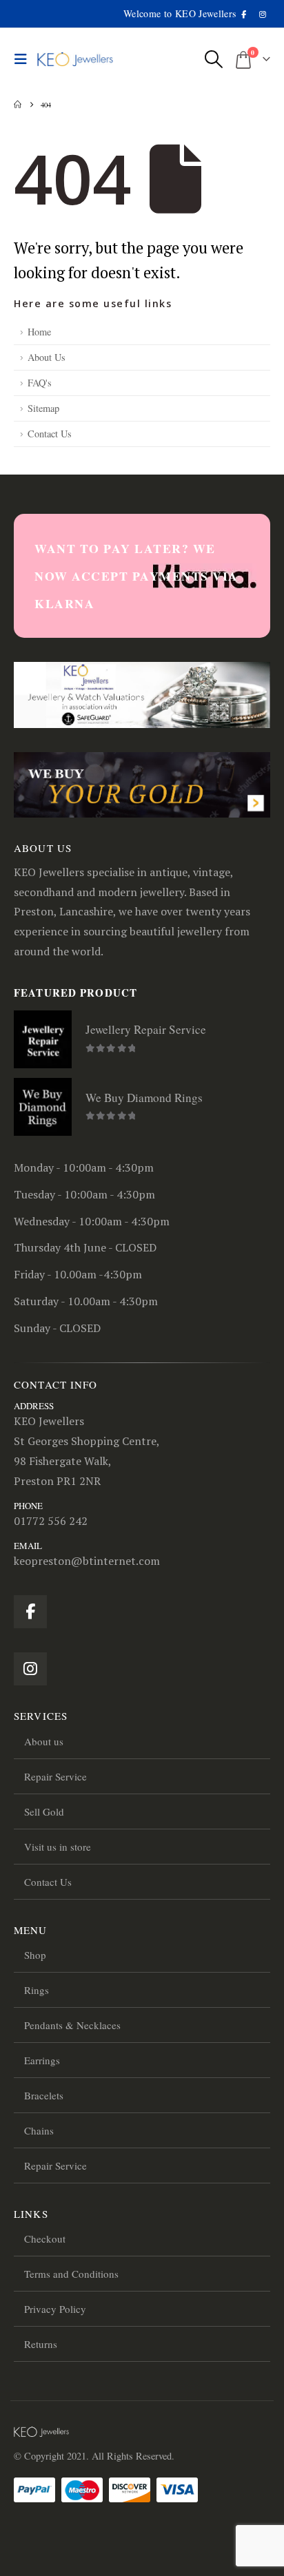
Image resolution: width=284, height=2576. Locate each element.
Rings (37, 1990)
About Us (47, 357)
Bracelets (44, 2095)
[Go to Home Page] (18, 105)
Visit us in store (58, 1847)
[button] (24, 59)
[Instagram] (262, 14)
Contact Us (50, 434)
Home (39, 332)
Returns (41, 2344)
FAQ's (40, 383)
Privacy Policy (55, 2309)
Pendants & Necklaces (72, 2025)
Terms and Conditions (71, 2274)
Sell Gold (44, 1811)
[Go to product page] (43, 1039)
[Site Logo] (75, 60)
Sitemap (43, 408)
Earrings (42, 2060)
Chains (39, 2130)
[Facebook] (244, 14)
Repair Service (55, 1776)
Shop (35, 1955)
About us (44, 1741)
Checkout (45, 2239)
